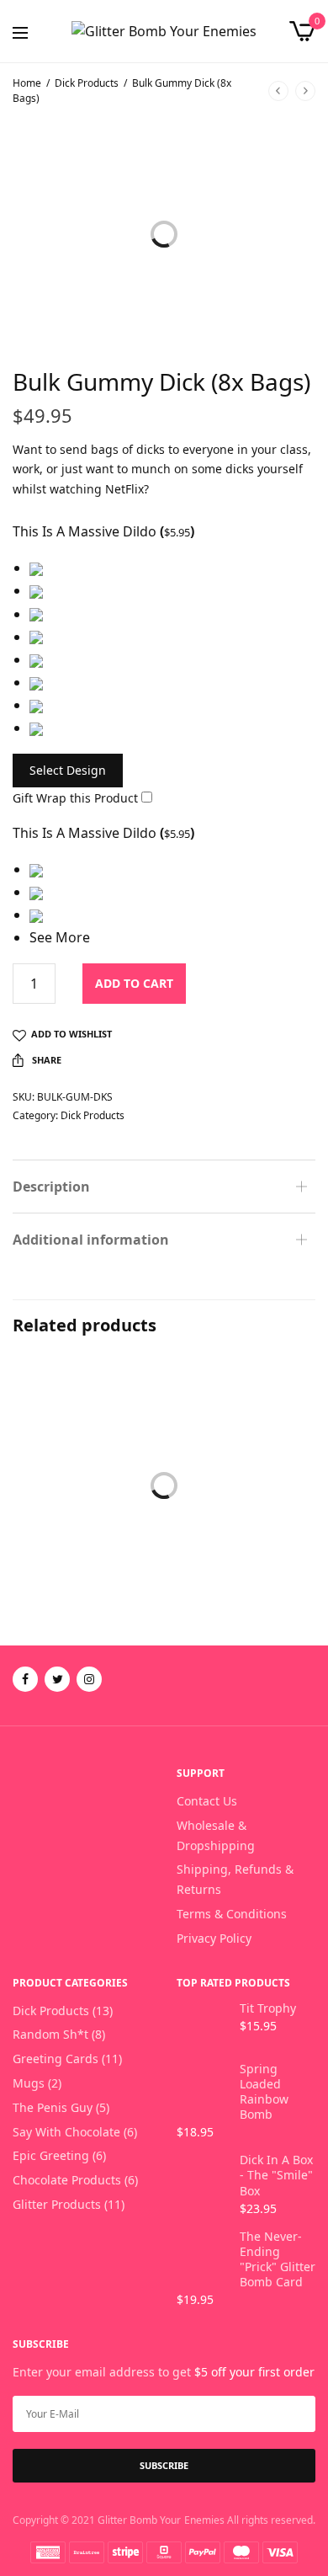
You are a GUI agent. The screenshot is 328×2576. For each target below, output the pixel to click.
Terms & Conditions (232, 1914)
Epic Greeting (60, 1523)
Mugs (29, 2083)
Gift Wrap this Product (75, 798)
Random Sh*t (50, 2034)
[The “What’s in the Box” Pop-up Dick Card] (86, 1433)
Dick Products (87, 83)
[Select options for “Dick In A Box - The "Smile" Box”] (193, 1483)
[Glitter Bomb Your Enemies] (164, 31)
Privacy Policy (214, 1938)
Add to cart (134, 983)
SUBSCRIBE (164, 2465)
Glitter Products (57, 2204)
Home (27, 83)
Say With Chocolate (66, 2132)
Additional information (91, 1240)
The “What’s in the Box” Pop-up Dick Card (83, 1563)
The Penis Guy (53, 2107)
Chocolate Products (235, 1523)
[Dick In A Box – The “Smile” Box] (242, 1433)
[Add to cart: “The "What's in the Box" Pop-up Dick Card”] (37, 1483)
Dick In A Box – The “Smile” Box (241, 1553)
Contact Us (207, 1801)
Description (51, 1187)
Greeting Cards (56, 2059)
